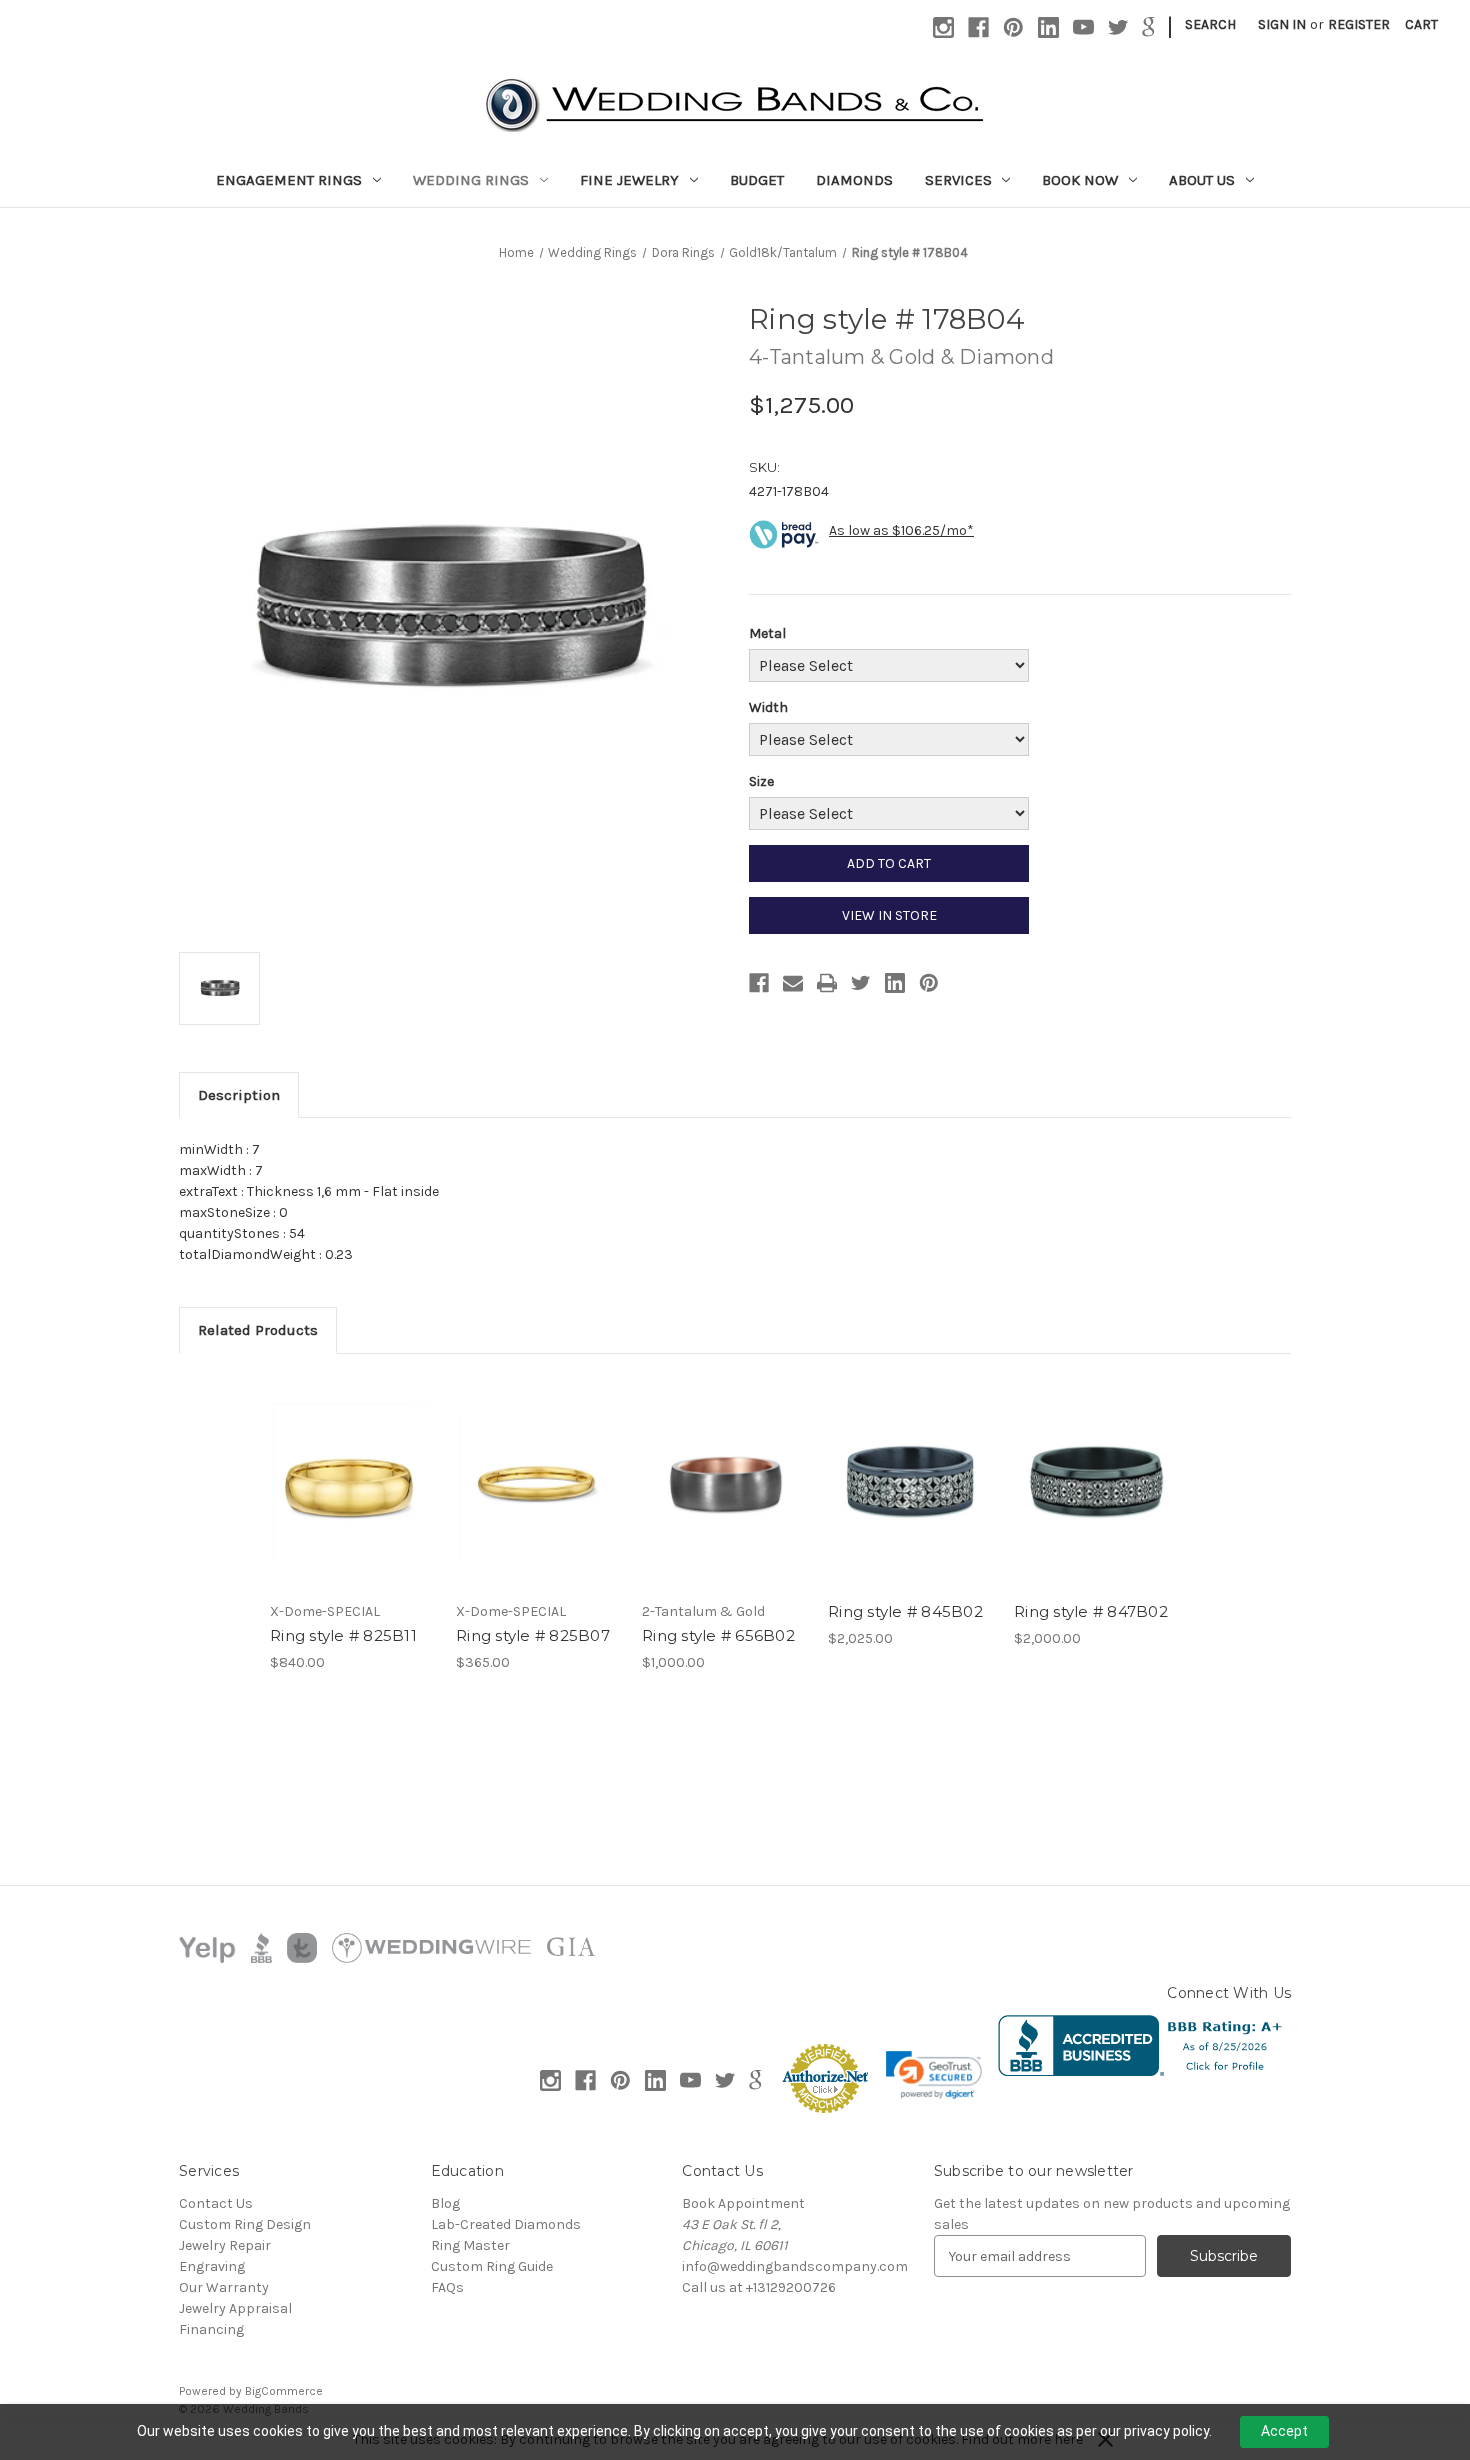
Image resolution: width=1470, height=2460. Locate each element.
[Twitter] (1118, 27)
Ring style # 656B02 (718, 1635)
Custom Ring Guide (492, 2266)
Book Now (1080, 180)
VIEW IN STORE (889, 915)
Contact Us (216, 2203)
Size (761, 781)
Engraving (212, 2266)
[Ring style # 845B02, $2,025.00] (910, 1483)
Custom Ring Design (245, 2224)
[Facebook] (978, 27)
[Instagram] (943, 27)
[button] (934, 2075)
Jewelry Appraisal (235, 2308)
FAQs (447, 2287)
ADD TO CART (889, 863)
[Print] (827, 983)
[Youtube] (1083, 27)
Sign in (1282, 24)
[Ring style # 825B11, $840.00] (352, 1483)
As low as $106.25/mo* (901, 530)
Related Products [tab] (258, 1330)
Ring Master (470, 2245)
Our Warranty (224, 2287)
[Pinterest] (1013, 27)
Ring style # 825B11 (343, 1635)
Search (1210, 24)
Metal (767, 633)
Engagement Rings (289, 180)
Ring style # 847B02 (1091, 1611)
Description (239, 1095)
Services (958, 180)
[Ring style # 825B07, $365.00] (538, 1483)
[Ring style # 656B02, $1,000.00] (724, 1483)
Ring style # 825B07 (533, 1635)
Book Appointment (743, 2203)
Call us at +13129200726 (759, 2287)
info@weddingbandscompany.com (795, 2266)
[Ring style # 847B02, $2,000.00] (1096, 1483)
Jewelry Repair (225, 2245)
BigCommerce (284, 2391)
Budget (757, 180)
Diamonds (854, 180)
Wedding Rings (471, 180)
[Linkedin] (1048, 27)
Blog (445, 2203)
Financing (211, 2329)
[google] (1148, 27)
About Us (1202, 180)
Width (768, 707)
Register (1359, 24)
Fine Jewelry (629, 180)
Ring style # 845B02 (905, 1611)
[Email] (793, 983)
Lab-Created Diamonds (506, 2224)
